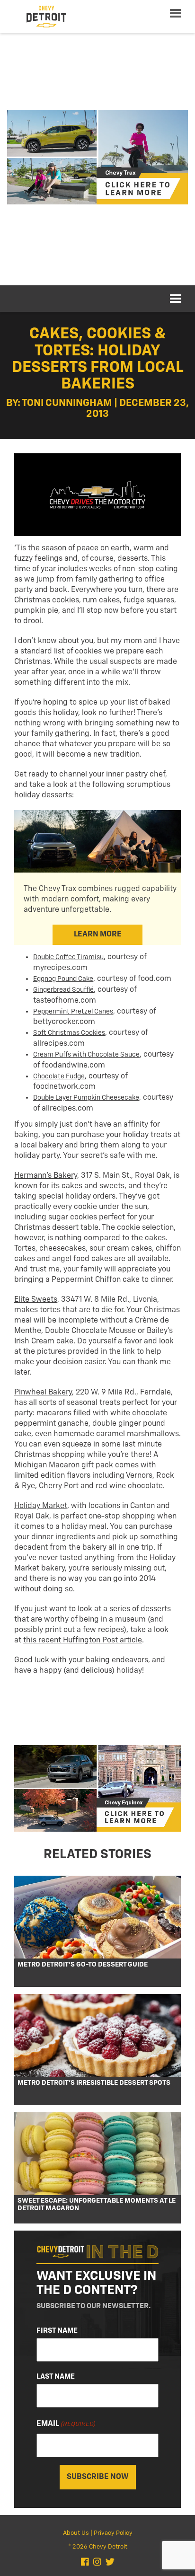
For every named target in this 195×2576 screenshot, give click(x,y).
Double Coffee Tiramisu (68, 957)
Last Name (56, 2377)
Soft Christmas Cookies (69, 1033)
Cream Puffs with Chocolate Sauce (86, 1055)
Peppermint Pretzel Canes (73, 1012)
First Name (57, 2331)
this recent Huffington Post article (83, 1641)
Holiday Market (41, 1506)
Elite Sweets (36, 1300)
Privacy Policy (113, 2533)
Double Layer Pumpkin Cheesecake (86, 1098)
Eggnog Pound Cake (63, 979)
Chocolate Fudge (59, 1076)
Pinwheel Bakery (43, 1393)
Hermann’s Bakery (46, 1176)
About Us (76, 2533)
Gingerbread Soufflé (63, 990)
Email (66, 2424)
